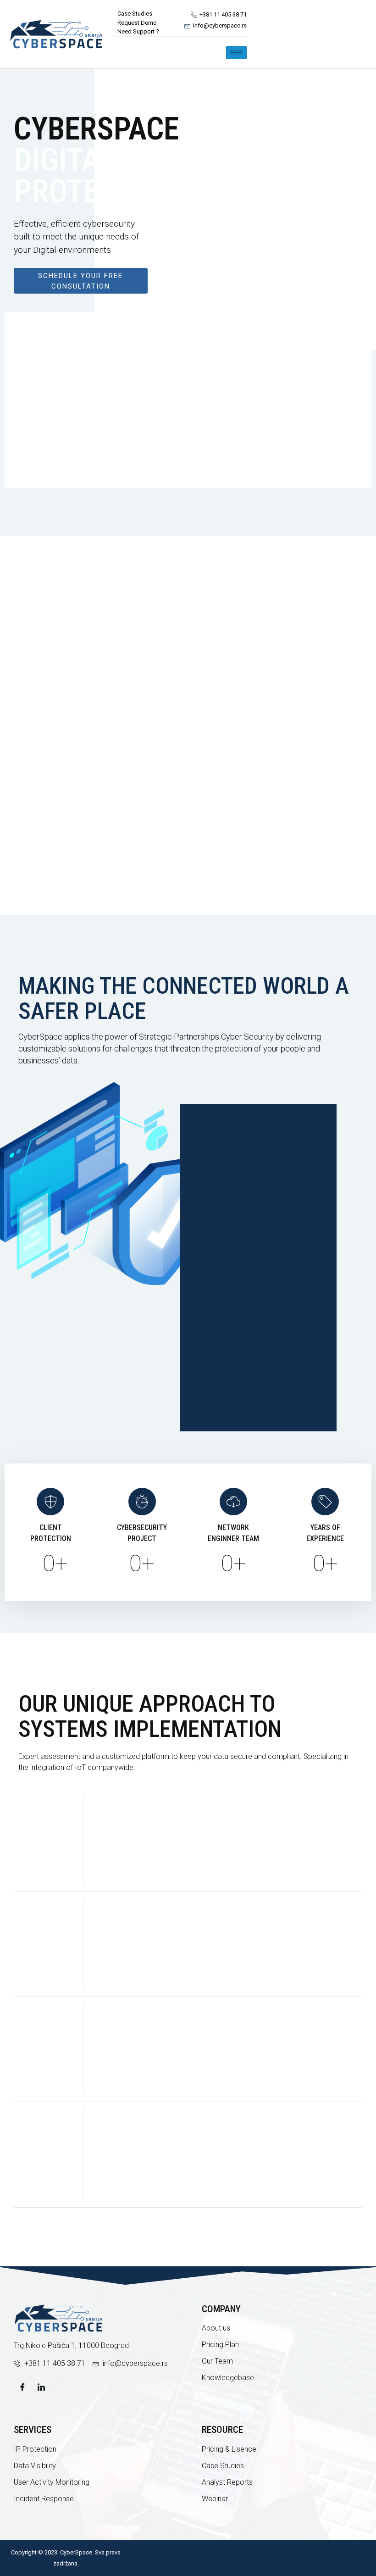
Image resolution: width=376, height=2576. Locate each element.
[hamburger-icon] (236, 53)
